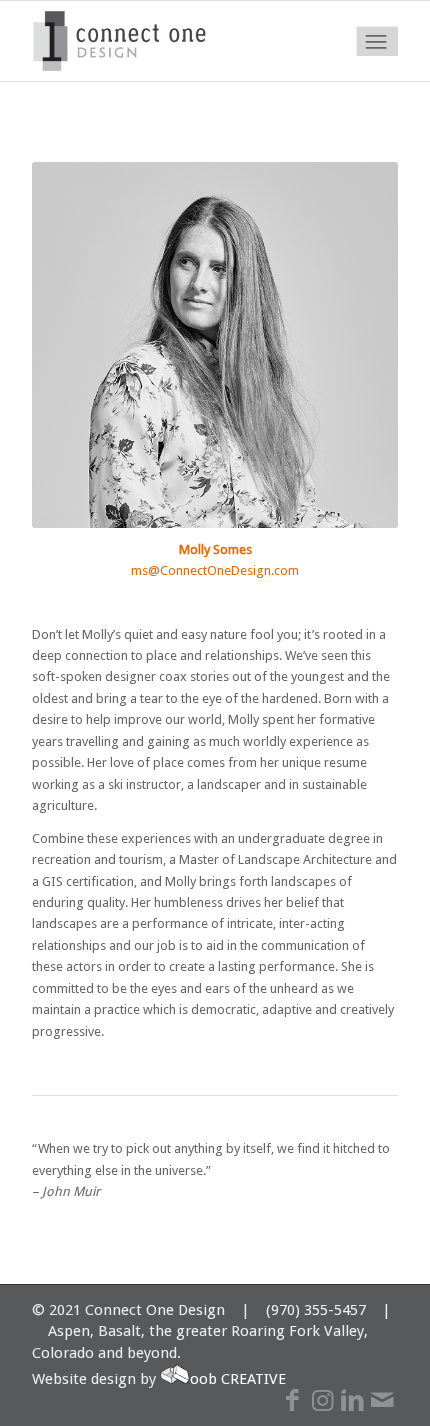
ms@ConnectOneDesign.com (215, 570)
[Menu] (376, 41)
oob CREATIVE (238, 1379)
